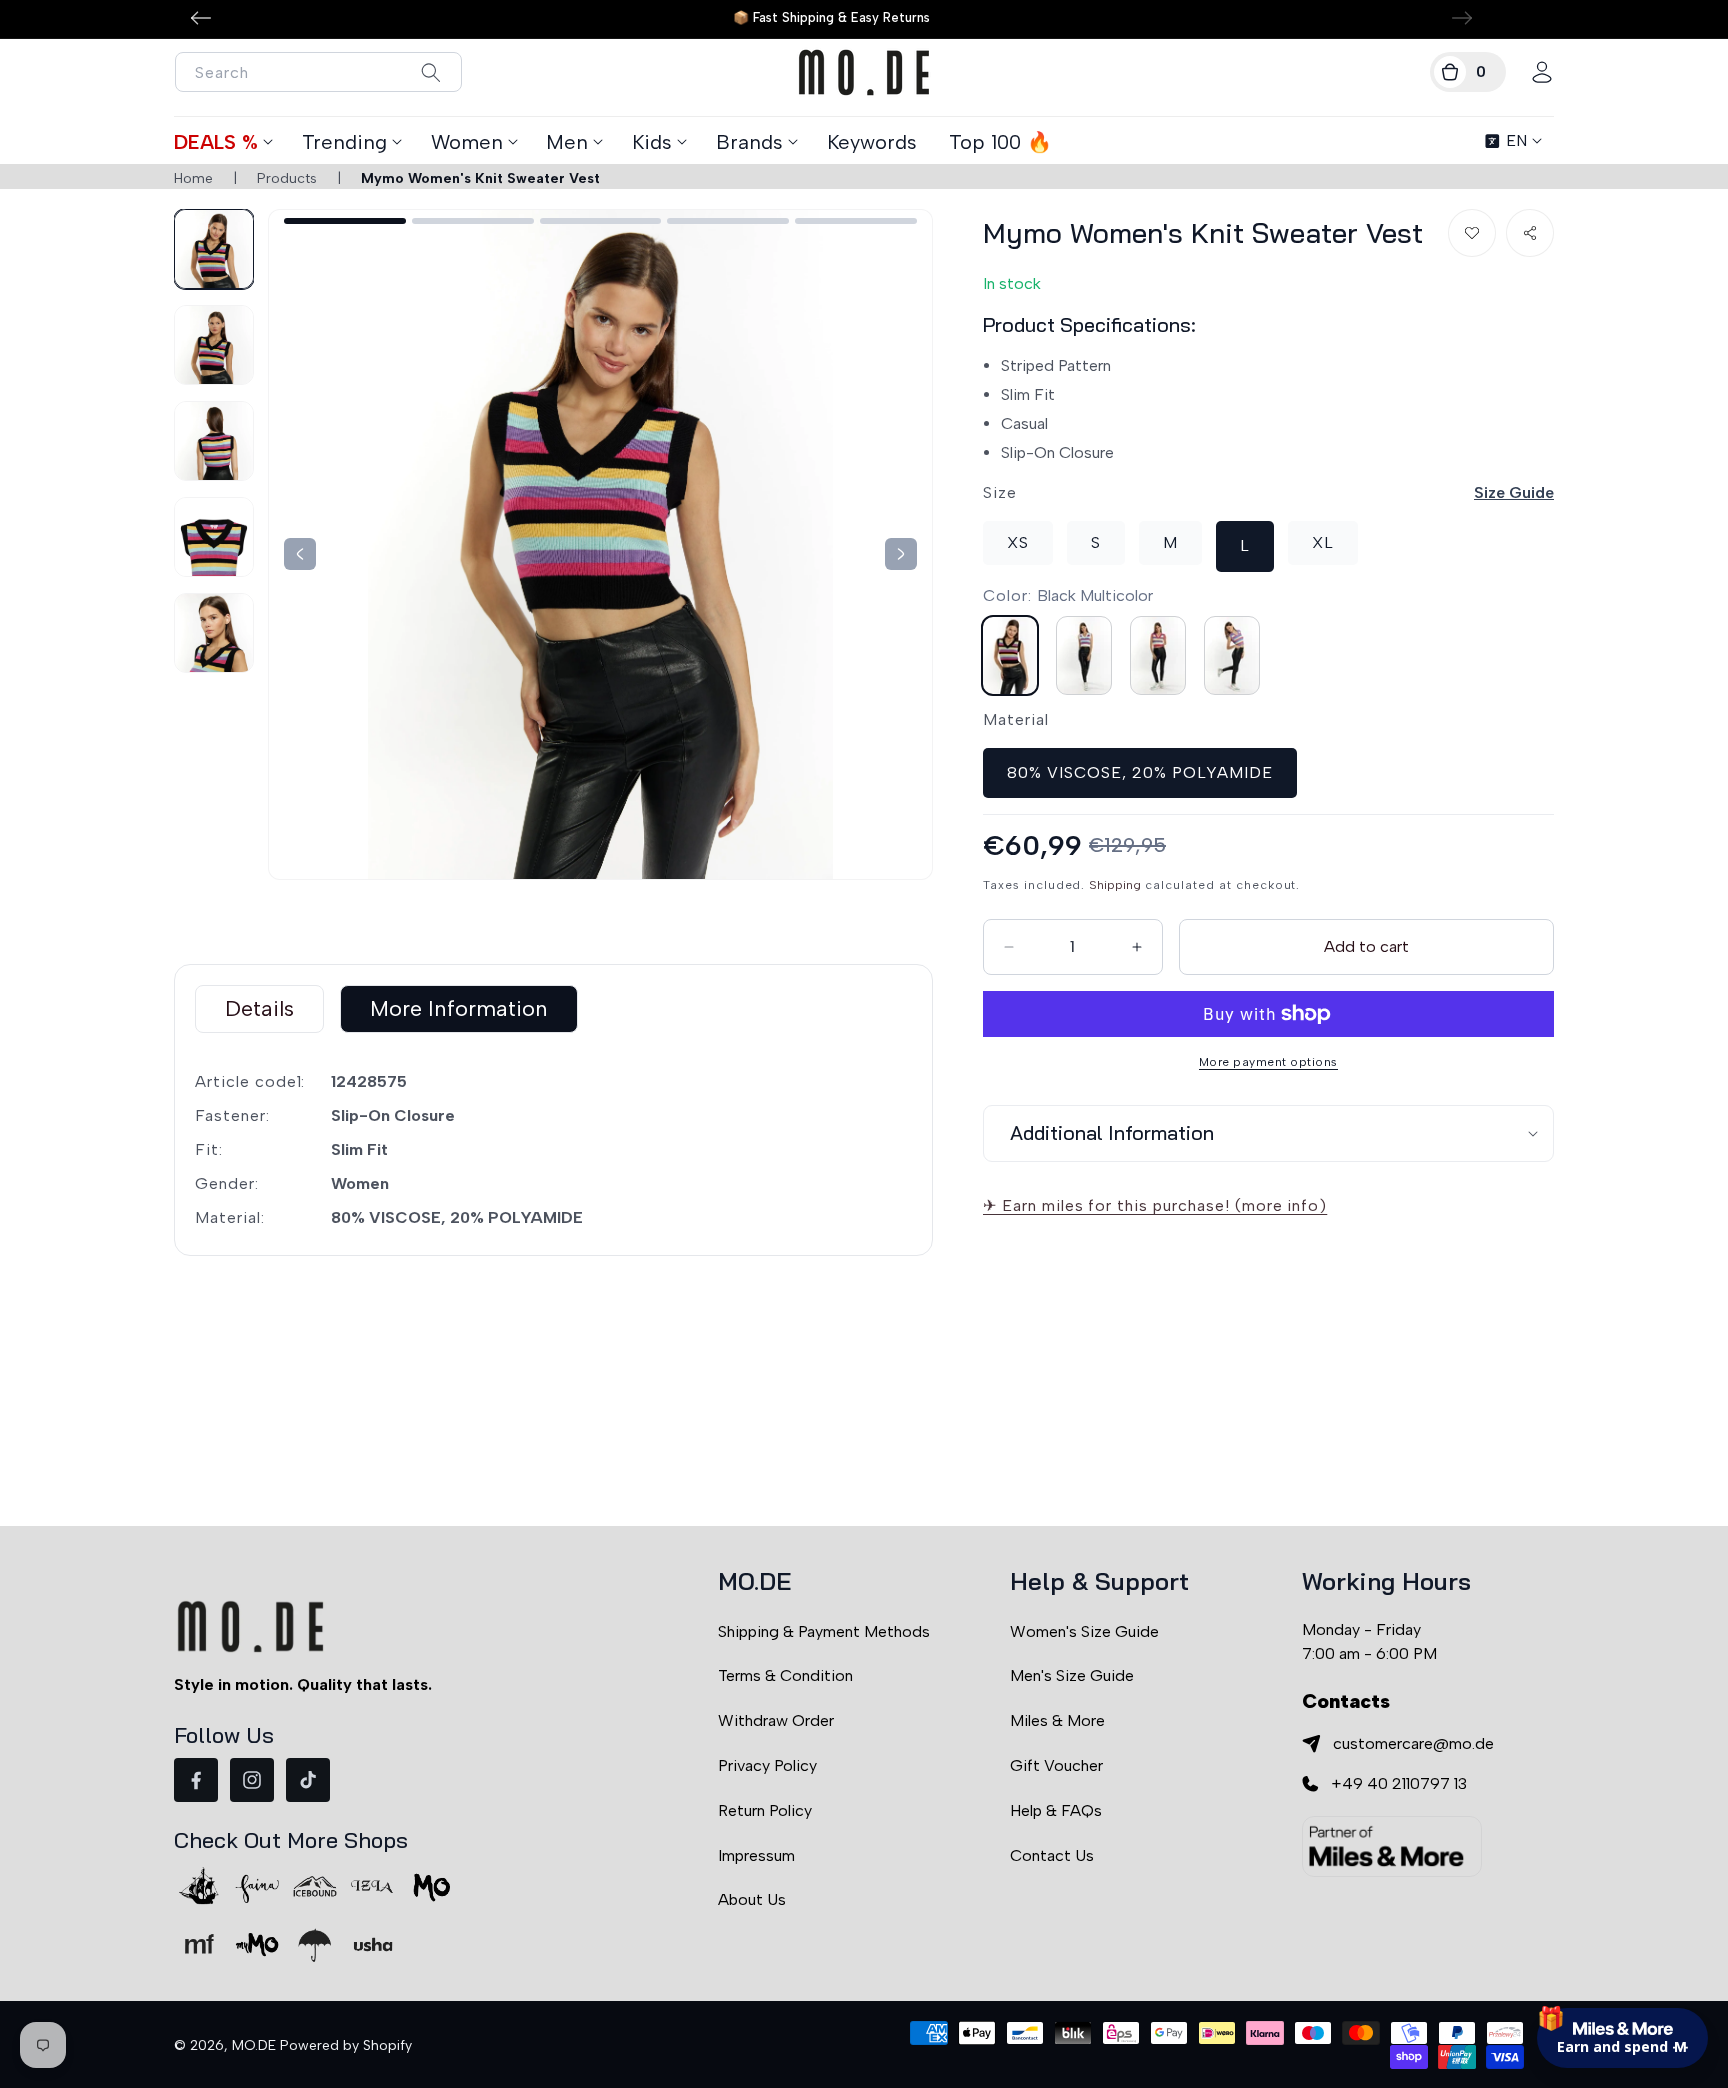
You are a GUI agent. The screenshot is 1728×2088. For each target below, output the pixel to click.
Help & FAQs (1056, 1810)
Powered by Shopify (346, 2045)
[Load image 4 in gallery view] (214, 537)
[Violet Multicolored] (1232, 654)
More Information (459, 1008)
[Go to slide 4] (728, 221)
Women (467, 142)
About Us (752, 1899)
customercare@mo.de (1413, 1743)
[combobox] (318, 72)
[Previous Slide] (901, 554)
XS (1018, 542)
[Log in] (1542, 72)
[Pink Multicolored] (1158, 654)
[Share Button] (1530, 233)
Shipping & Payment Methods (824, 1631)
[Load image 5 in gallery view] (214, 633)
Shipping (1115, 884)
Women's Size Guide (1084, 1631)
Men (567, 142)
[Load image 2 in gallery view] (214, 345)
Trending (344, 142)
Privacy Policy (767, 1765)
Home (193, 178)
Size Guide (1514, 492)
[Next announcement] (1462, 18)
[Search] (430, 72)
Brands (749, 142)
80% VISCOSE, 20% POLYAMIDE (1140, 771)
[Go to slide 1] (345, 221)
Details (259, 1008)
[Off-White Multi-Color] (1084, 654)
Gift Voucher (1056, 1765)
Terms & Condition (785, 1675)
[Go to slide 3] (601, 221)
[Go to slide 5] (856, 221)
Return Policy (765, 1810)
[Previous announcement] (201, 18)
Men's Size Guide (1072, 1675)
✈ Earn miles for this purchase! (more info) (1155, 1205)
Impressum (756, 1855)
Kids (652, 142)
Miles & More (1057, 1720)
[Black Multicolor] (1010, 654)
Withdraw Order (776, 1720)
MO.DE (254, 2045)
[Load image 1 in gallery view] (214, 249)
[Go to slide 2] (473, 221)
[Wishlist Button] (1472, 233)
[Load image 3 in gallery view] (214, 441)
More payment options (1268, 1062)
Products (287, 178)
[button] (1468, 72)
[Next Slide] (300, 554)
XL (1323, 542)
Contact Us (1052, 1855)
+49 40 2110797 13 (1399, 1783)
